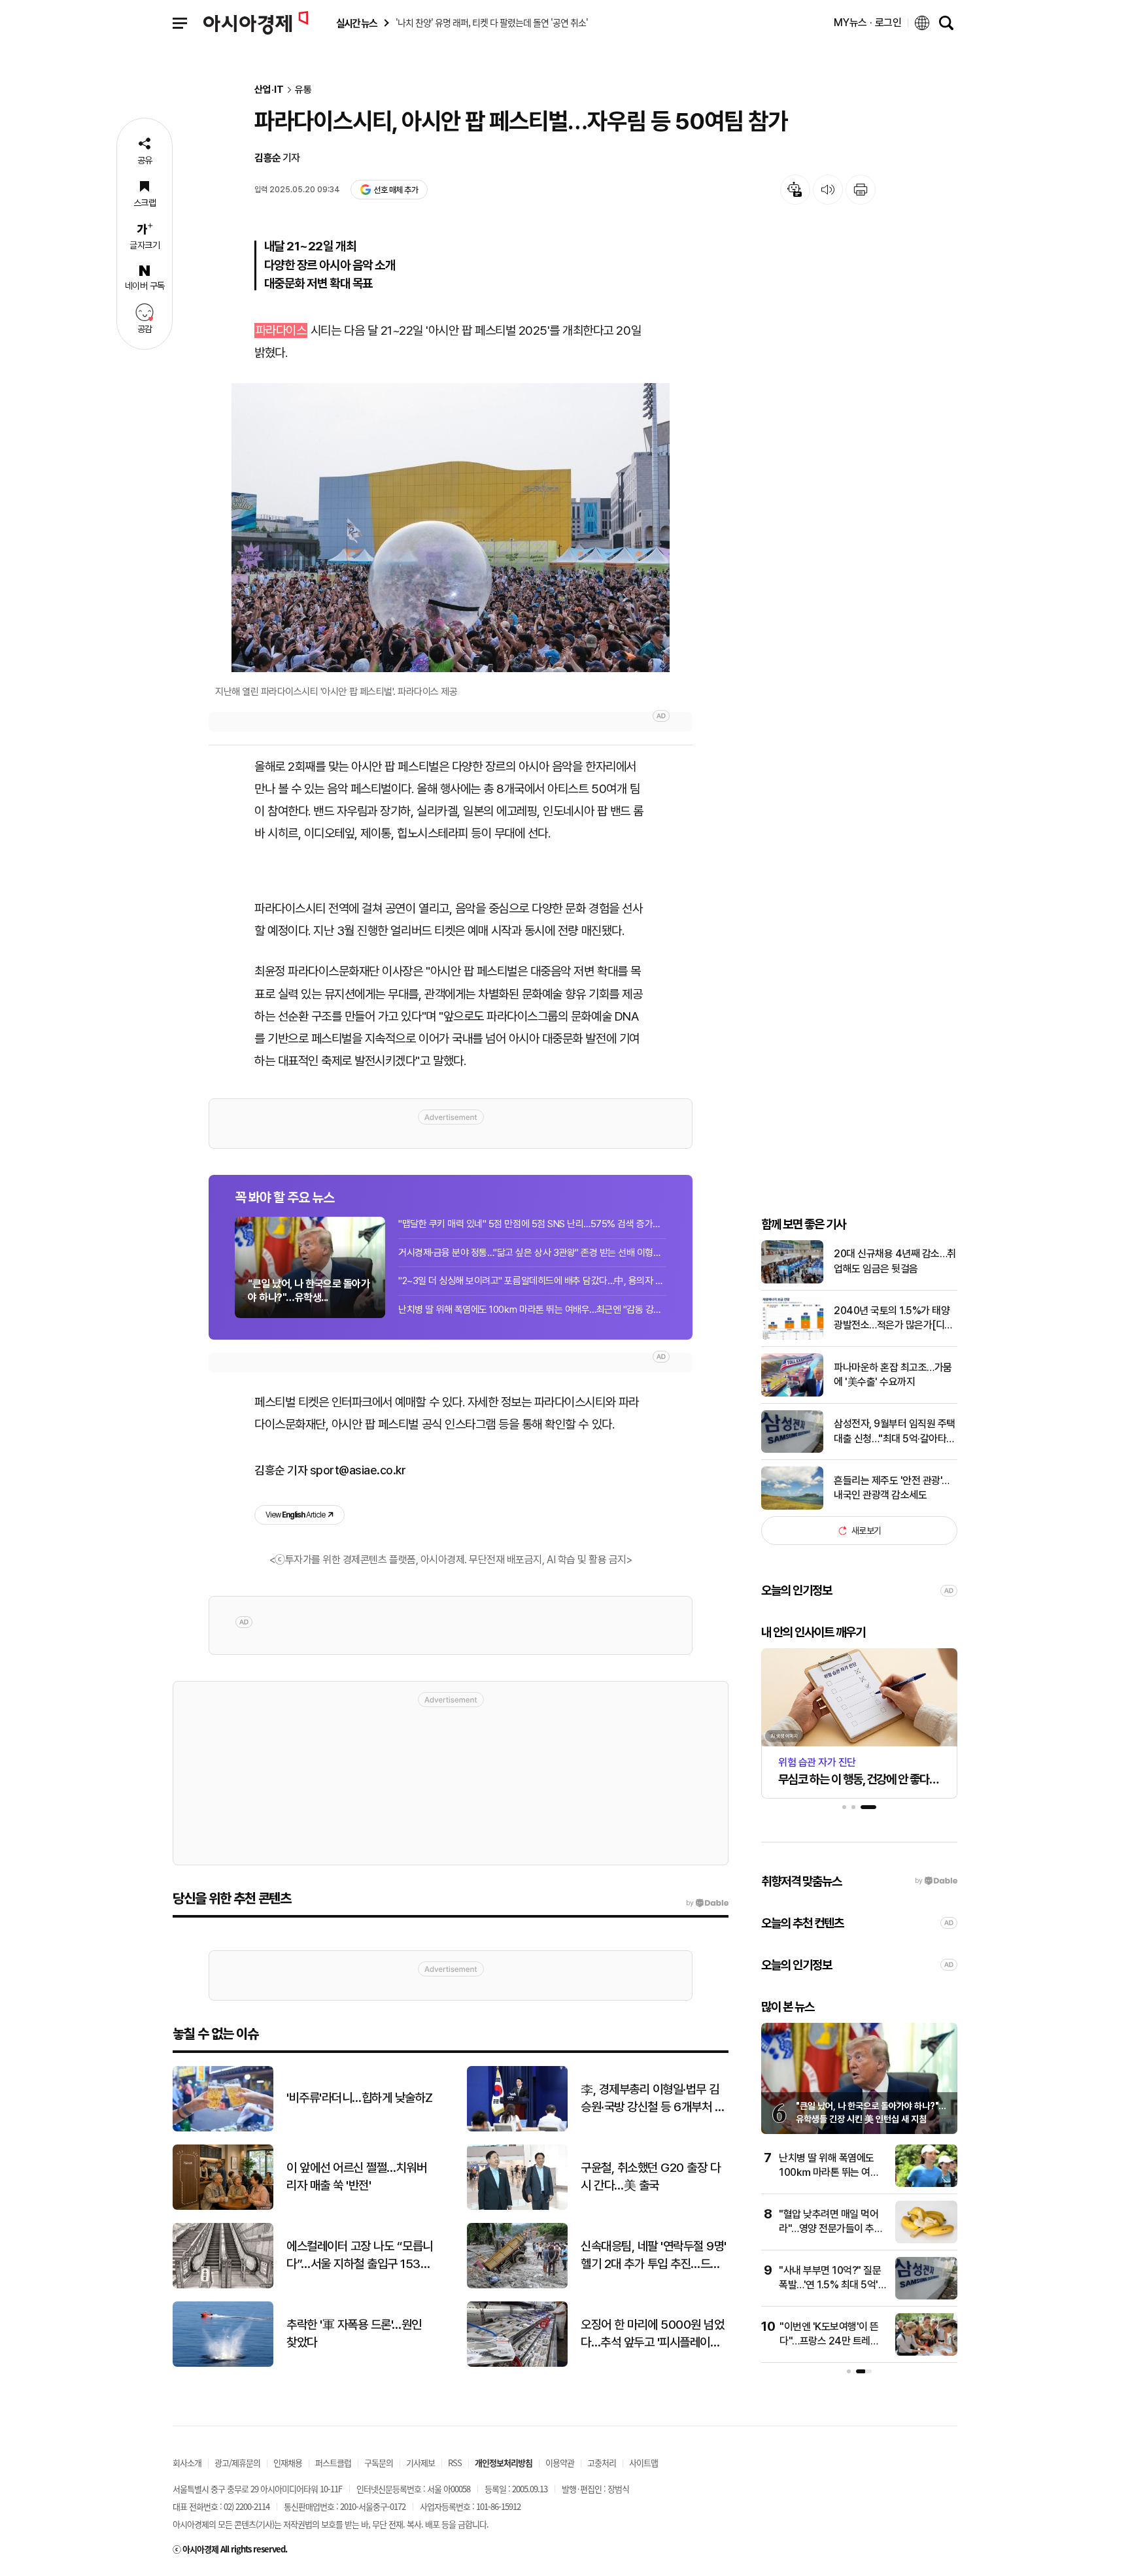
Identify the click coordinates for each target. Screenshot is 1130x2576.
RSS (455, 2463)
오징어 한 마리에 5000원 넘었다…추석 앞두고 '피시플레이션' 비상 (652, 2334)
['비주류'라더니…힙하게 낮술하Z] (223, 2128)
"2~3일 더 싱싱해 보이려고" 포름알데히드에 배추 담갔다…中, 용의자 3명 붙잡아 (532, 1281)
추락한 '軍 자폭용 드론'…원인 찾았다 (354, 2333)
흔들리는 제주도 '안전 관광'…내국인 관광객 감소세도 (892, 1488)
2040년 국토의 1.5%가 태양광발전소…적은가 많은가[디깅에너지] (894, 1319)
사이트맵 (643, 2463)
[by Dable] (707, 1903)
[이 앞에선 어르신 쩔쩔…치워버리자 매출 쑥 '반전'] (223, 2207)
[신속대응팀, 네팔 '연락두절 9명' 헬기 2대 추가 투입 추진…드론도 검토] (517, 2285)
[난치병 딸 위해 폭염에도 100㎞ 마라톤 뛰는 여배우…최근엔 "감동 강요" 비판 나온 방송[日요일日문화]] (926, 2184)
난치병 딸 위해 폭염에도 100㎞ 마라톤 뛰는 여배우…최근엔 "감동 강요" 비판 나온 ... (532, 1310)
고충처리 (602, 2463)
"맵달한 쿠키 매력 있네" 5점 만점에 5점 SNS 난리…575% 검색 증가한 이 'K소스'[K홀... (532, 1224)
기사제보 (420, 2463)
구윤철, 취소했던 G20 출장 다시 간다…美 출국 (650, 2177)
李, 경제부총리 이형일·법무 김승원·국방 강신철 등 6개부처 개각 (653, 2099)
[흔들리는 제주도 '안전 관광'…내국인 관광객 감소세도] (792, 1507)
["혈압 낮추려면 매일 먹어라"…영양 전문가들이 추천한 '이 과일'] (926, 2240)
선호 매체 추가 (396, 190)
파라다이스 (281, 330)
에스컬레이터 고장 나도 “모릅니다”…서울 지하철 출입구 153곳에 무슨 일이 (360, 2256)
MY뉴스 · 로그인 (868, 23)
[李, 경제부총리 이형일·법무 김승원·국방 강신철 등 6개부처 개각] (517, 2128)
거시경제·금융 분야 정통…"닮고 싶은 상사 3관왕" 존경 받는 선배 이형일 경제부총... (532, 1253)
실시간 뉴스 (356, 23)
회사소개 (187, 2463)
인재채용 (288, 2463)
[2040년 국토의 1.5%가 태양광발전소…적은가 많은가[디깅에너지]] (792, 1337)
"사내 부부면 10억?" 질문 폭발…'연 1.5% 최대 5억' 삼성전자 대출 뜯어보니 (830, 2285)
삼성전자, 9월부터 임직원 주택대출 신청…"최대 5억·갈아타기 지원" (895, 1432)
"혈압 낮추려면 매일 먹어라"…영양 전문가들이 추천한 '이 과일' (831, 2229)
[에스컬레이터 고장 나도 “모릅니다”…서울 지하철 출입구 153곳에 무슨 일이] (223, 2285)
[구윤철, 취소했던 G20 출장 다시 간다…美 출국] (517, 2207)
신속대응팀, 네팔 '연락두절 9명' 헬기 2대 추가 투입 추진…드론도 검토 (654, 2256)
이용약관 (560, 2463)
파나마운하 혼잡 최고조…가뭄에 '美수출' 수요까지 (893, 1375)
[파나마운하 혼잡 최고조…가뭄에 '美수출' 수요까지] (792, 1394)
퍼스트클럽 (333, 2463)
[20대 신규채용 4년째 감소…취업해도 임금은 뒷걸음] (792, 1280)
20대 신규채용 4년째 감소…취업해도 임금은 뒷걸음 (895, 1261)
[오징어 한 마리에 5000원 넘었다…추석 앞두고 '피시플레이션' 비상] (517, 2364)
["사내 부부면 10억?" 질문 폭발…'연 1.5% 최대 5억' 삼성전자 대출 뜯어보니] (926, 2296)
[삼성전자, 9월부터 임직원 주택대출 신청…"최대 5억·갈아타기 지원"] (792, 1450)
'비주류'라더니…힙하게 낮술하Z (360, 2098)
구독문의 (379, 2463)
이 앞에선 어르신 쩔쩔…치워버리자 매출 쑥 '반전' (356, 2177)
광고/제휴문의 (237, 2463)
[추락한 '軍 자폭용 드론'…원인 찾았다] (223, 2364)
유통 (303, 90)
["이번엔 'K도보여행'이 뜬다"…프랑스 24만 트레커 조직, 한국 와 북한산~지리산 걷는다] (926, 2353)
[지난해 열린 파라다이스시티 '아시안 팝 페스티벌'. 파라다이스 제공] (451, 528)
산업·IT (269, 90)
